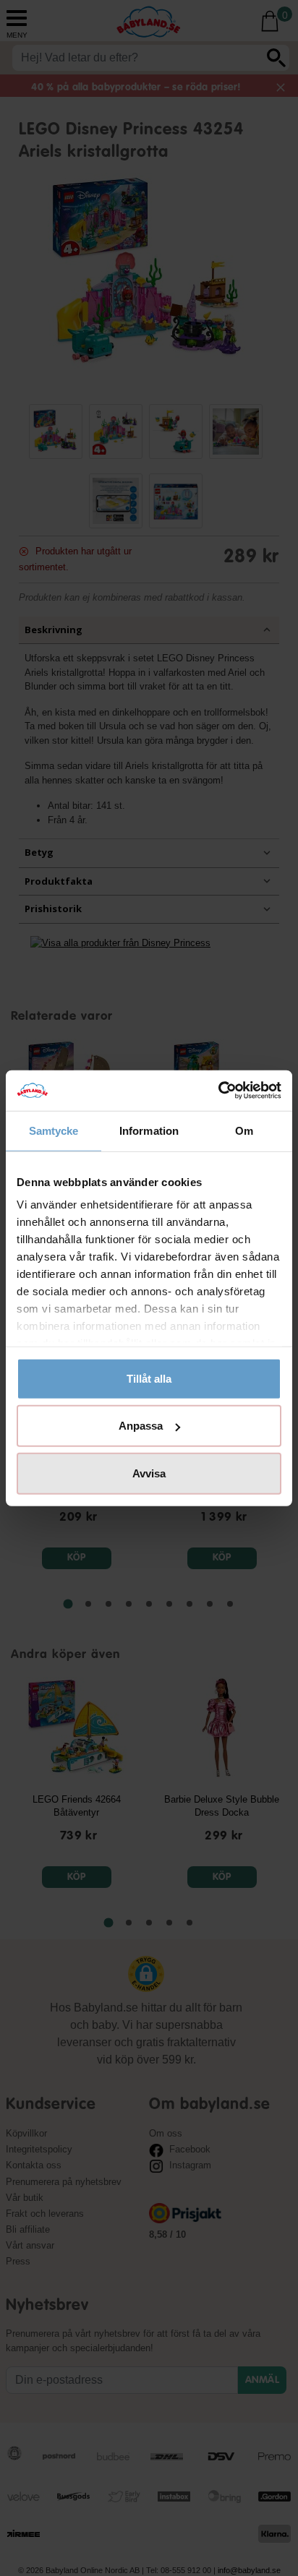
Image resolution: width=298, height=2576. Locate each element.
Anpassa (141, 1426)
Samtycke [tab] (54, 1130)
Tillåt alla (149, 1378)
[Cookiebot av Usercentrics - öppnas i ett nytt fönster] (218, 1091)
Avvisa (149, 1473)
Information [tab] (149, 1130)
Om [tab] (244, 1130)
